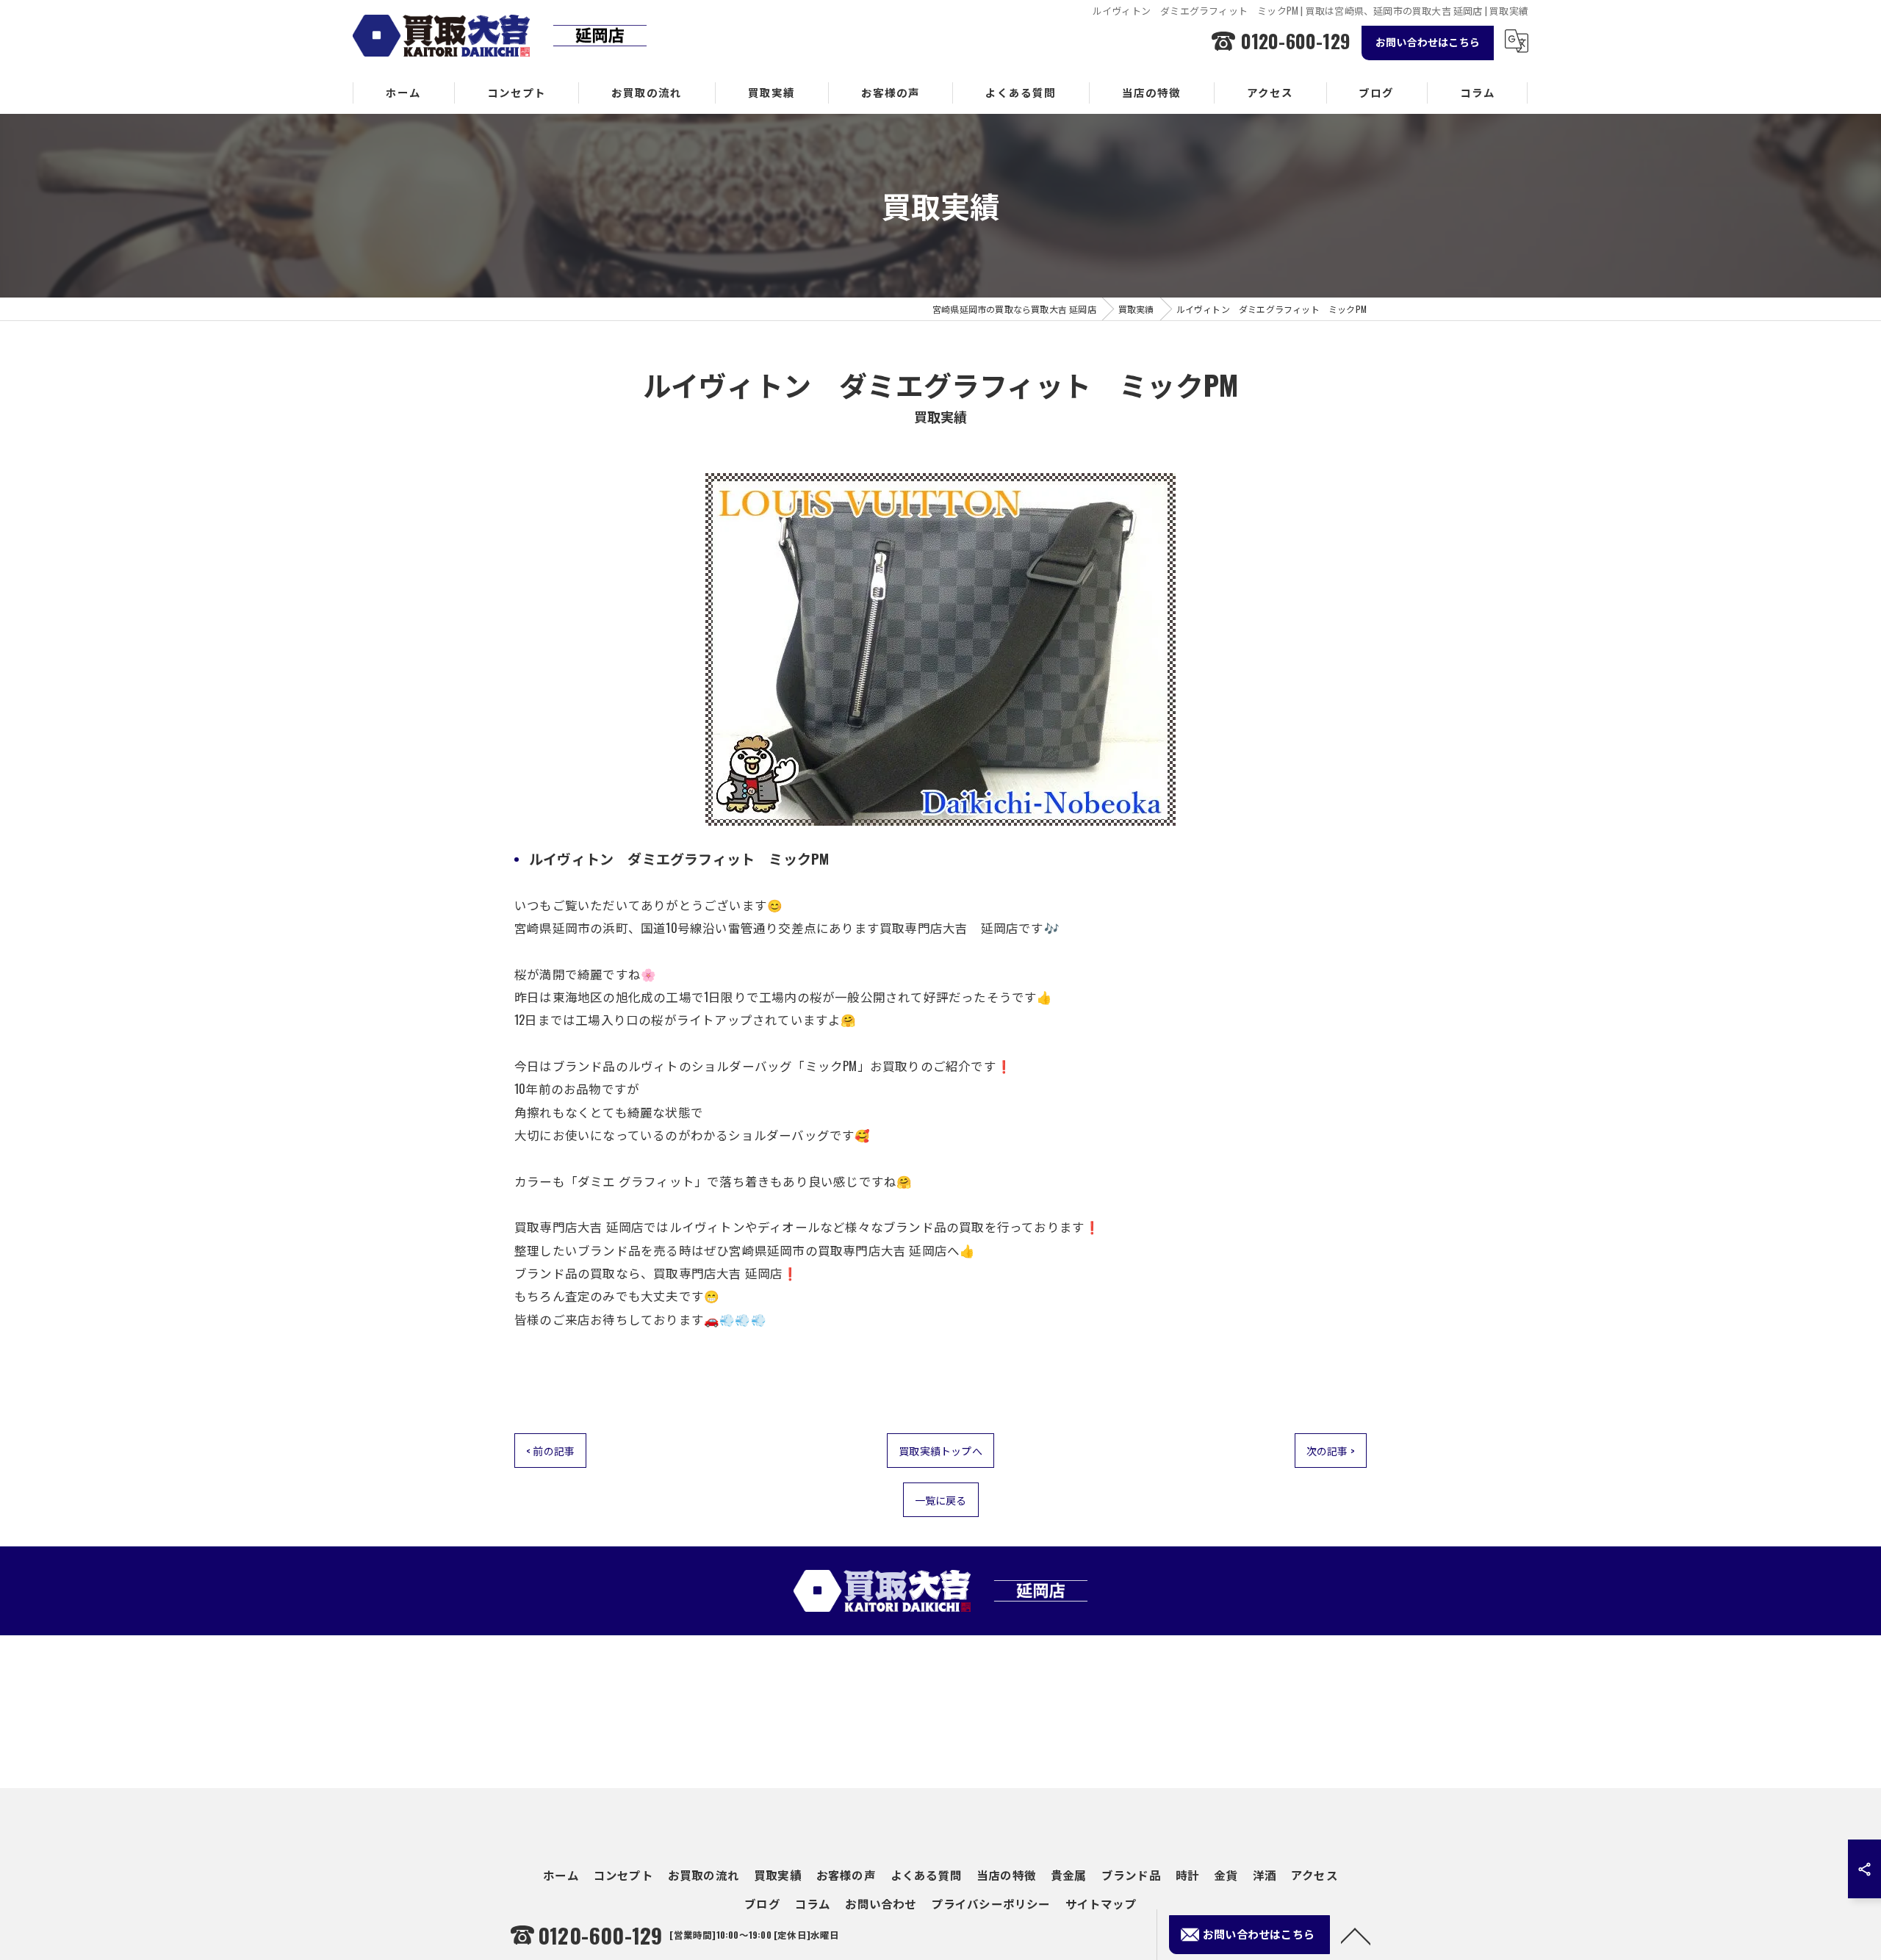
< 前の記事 (550, 1451)
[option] (940, 649)
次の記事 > (1331, 1451)
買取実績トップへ (940, 1451)
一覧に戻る (941, 1500)
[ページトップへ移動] (1356, 1935)
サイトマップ (1101, 1903)
